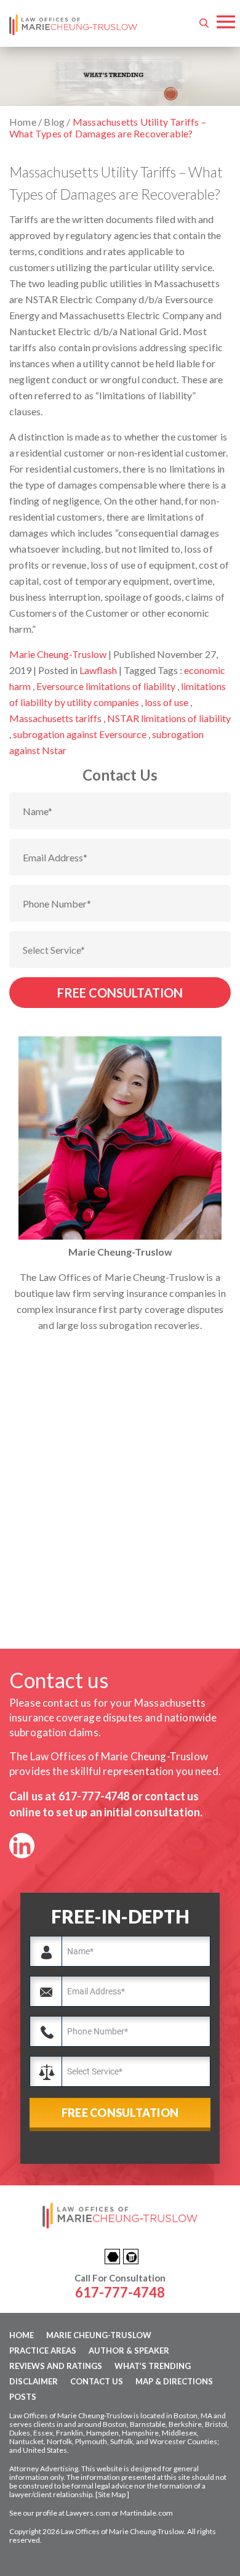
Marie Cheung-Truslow (58, 654)
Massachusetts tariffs (55, 718)
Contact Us (97, 2381)
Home (22, 2335)
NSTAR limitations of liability (169, 718)
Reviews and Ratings (56, 2366)
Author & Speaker (129, 2350)
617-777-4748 (94, 1796)
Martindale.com (146, 2513)
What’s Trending (153, 2366)
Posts (23, 2397)
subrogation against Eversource (80, 734)
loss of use (166, 702)
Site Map (112, 2494)
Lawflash (98, 670)
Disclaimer (34, 2381)
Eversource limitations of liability (106, 686)
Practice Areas (43, 2350)
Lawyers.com (88, 2513)
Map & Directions (174, 2381)
